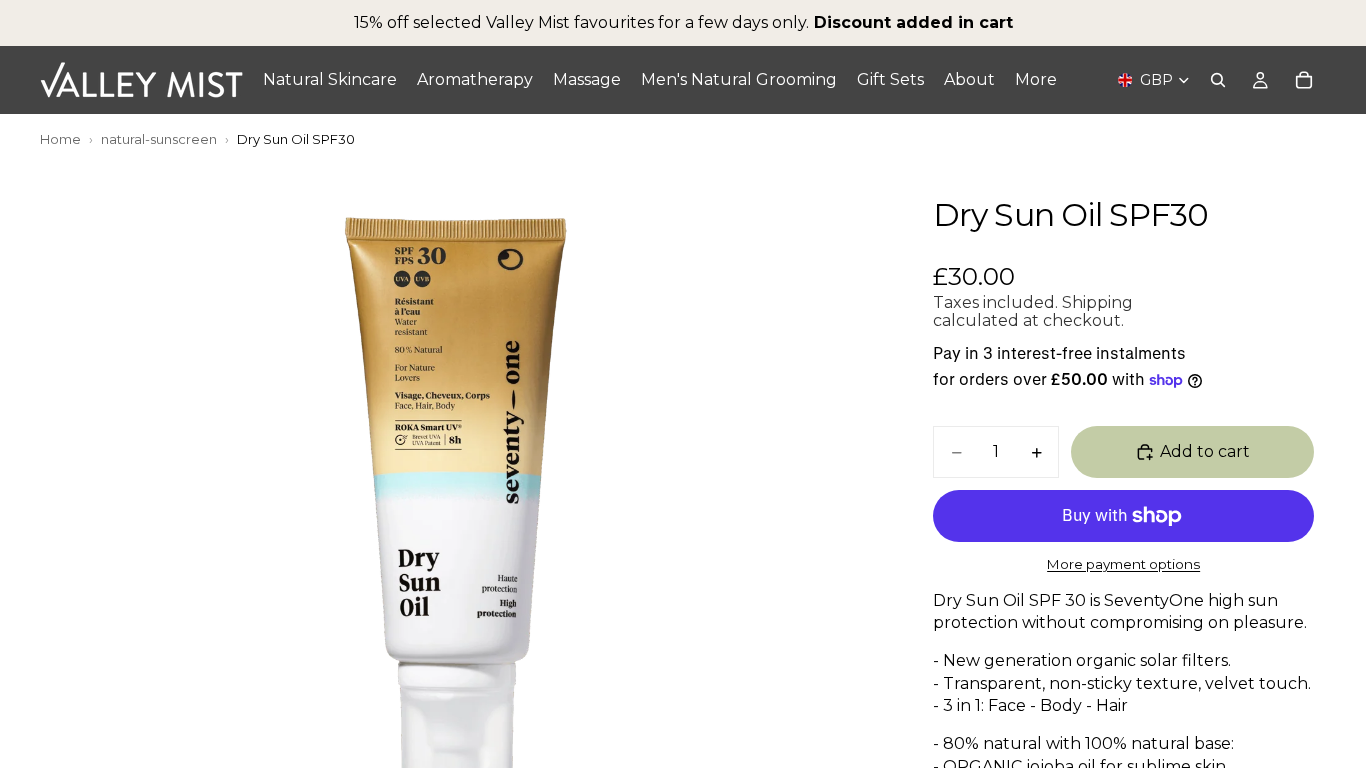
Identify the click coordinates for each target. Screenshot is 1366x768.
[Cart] (1304, 80)
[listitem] (1036, 80)
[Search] (1218, 80)
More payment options (1123, 564)
